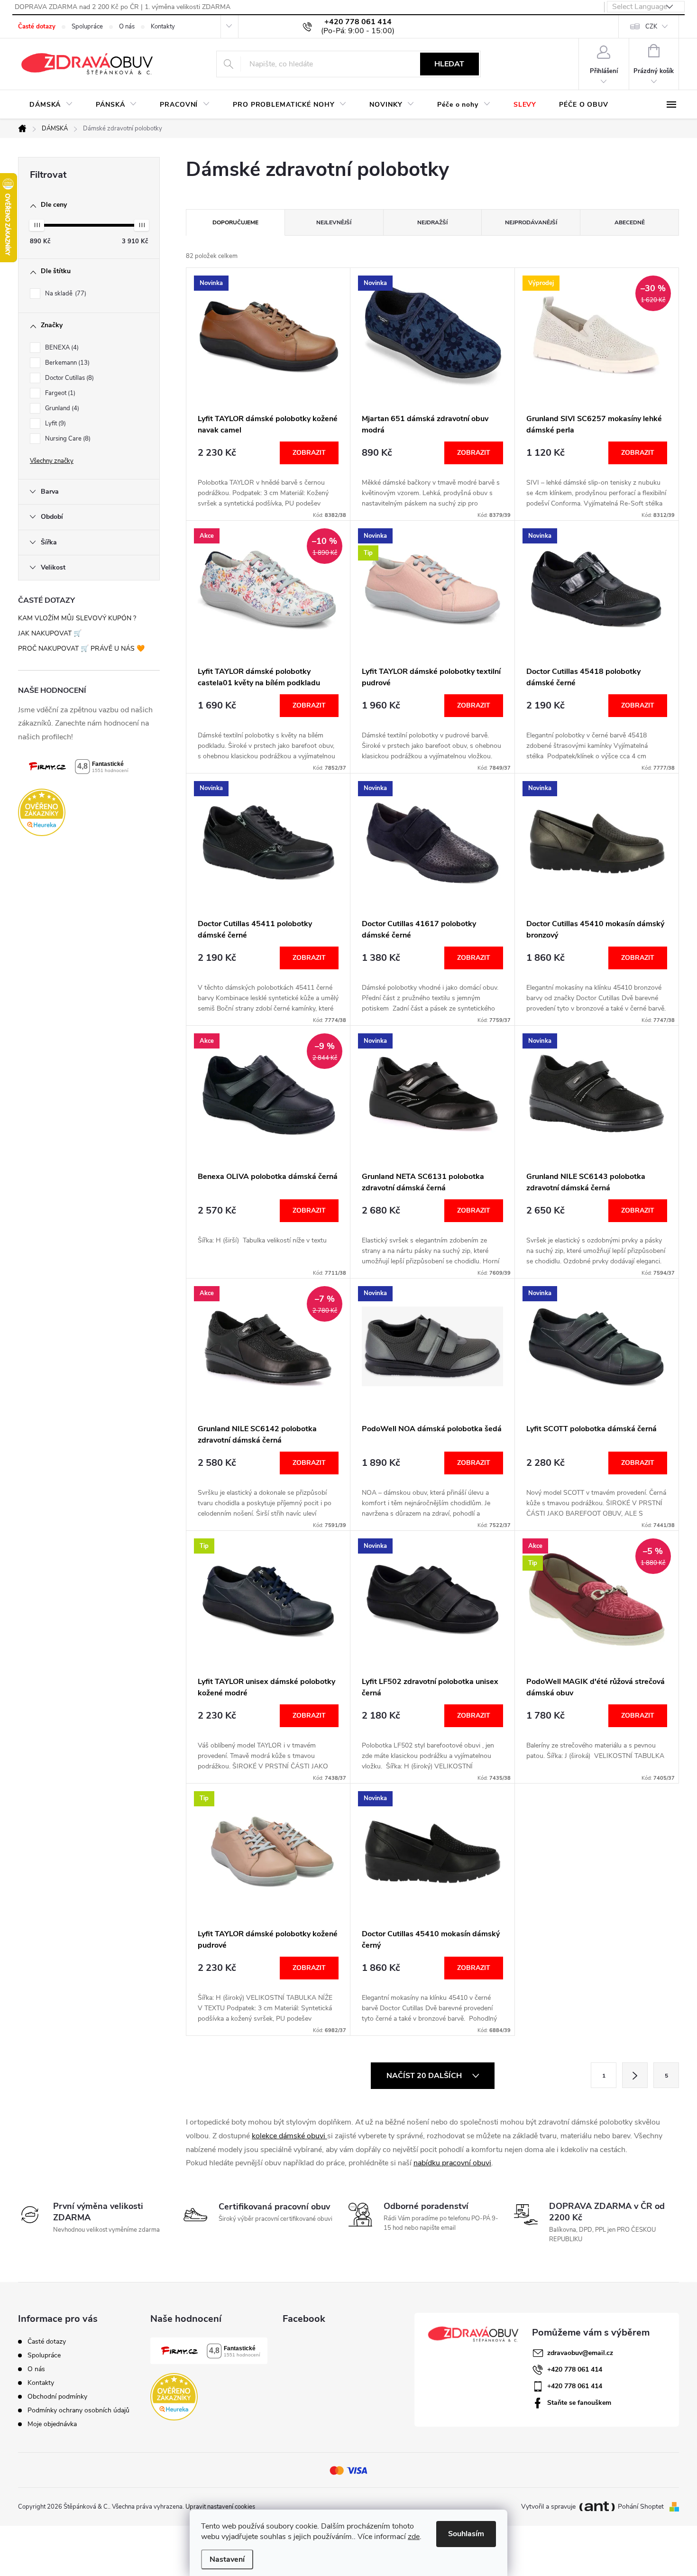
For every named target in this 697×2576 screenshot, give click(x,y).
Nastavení (227, 2559)
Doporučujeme (235, 222)
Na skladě (65, 294)
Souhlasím (466, 2534)
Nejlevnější (334, 222)
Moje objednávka (52, 2424)
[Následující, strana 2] (635, 2075)
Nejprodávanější (531, 222)
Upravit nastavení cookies (220, 2507)
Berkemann (66, 363)
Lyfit (55, 423)
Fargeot (59, 393)
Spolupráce (87, 27)
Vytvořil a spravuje (548, 2507)
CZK (651, 27)
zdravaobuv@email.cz (580, 2353)
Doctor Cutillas (69, 378)
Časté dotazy (37, 27)
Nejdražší (432, 222)
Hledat (449, 64)
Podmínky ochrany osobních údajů (78, 2410)
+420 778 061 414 (575, 2369)
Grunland (61, 408)
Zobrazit (309, 453)
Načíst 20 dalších (425, 2076)
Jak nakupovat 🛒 (50, 633)
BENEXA (61, 348)
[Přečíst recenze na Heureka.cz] (89, 812)
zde (414, 2537)
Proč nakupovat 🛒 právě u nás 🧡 (81, 649)
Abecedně (630, 222)
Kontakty (163, 27)
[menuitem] (51, 105)
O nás (127, 27)
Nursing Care (67, 439)
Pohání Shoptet (642, 2507)
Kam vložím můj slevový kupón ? (77, 618)
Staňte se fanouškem (579, 2403)
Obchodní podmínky (57, 2397)
